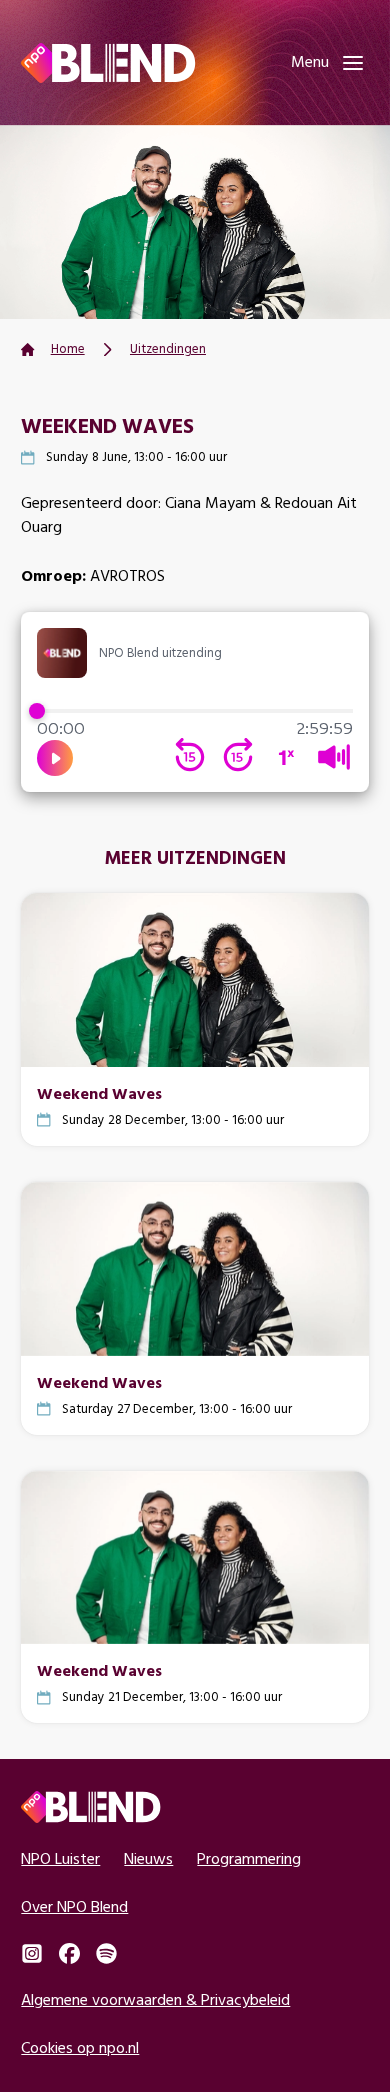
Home (68, 348)
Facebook (69, 1953)
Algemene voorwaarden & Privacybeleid (155, 1999)
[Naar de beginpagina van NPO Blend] (108, 63)
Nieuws (148, 1858)
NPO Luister (60, 1858)
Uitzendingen (168, 348)
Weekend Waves (99, 1093)
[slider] (194, 711)
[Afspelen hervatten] (55, 758)
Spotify (106, 1953)
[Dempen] (334, 757)
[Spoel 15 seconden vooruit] (238, 757)
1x (286, 757)
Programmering (249, 1858)
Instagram (31, 1953)
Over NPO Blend (74, 1906)
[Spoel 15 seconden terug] (190, 757)
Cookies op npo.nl (80, 2047)
